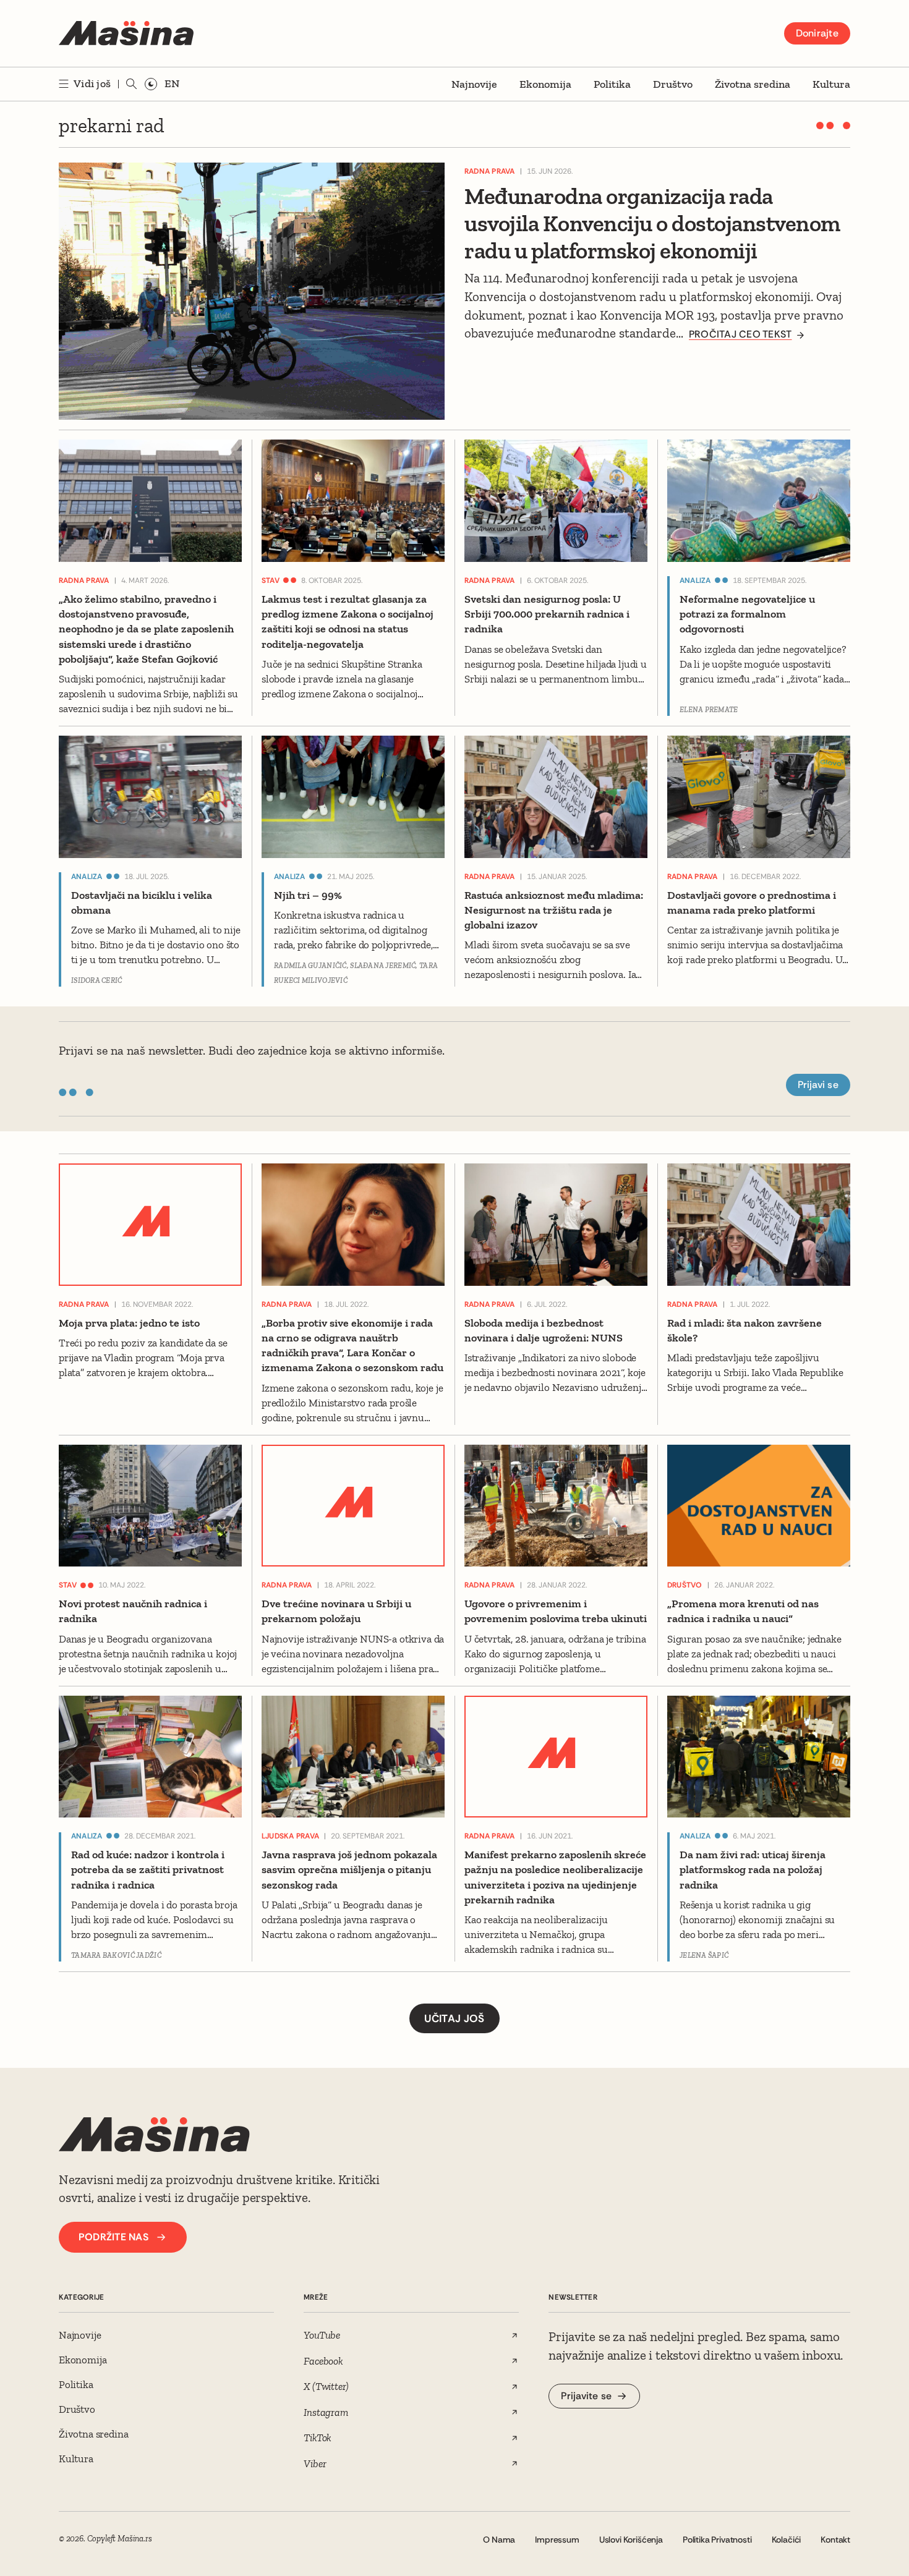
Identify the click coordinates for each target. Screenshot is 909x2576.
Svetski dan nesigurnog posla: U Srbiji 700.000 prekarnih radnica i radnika (547, 614)
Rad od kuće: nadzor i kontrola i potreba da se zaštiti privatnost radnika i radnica (148, 1870)
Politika (612, 84)
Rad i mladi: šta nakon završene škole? (745, 1330)
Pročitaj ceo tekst (740, 334)
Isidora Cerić (97, 980)
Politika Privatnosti (717, 2540)
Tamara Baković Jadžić (116, 1955)
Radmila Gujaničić (310, 966)
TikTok (318, 2438)
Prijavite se (586, 2396)
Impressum (557, 2540)
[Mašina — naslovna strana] (126, 33)
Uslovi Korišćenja (631, 2540)
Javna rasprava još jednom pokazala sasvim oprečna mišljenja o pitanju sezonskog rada (349, 1870)
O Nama (499, 2540)
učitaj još (454, 2018)
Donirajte (817, 33)
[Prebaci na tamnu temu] (151, 84)
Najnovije (474, 84)
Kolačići (787, 2540)
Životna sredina (753, 84)
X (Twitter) (326, 2386)
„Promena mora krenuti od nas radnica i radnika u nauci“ (743, 1611)
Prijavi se (818, 1085)
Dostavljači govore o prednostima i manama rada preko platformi (752, 903)
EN (172, 83)
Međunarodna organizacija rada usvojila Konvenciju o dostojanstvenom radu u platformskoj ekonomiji (652, 223)
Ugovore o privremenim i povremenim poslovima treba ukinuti (556, 1611)
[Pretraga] (132, 84)
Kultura (831, 84)
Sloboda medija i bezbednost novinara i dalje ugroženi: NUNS (544, 1330)
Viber (315, 2463)
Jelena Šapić (704, 1955)
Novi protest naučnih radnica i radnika (133, 1611)
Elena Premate (709, 710)
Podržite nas (113, 2237)
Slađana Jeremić (383, 966)
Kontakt (835, 2540)
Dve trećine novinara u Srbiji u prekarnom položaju (336, 1611)
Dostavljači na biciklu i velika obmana (142, 903)
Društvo (673, 84)
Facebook (323, 2361)
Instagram (326, 2412)
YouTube (322, 2335)
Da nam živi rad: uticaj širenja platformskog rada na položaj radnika (753, 1870)
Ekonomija (545, 84)
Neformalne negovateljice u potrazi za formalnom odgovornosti (747, 614)
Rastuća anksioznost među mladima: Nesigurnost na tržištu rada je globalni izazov (554, 910)
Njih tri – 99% (308, 895)
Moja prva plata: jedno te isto (129, 1323)
